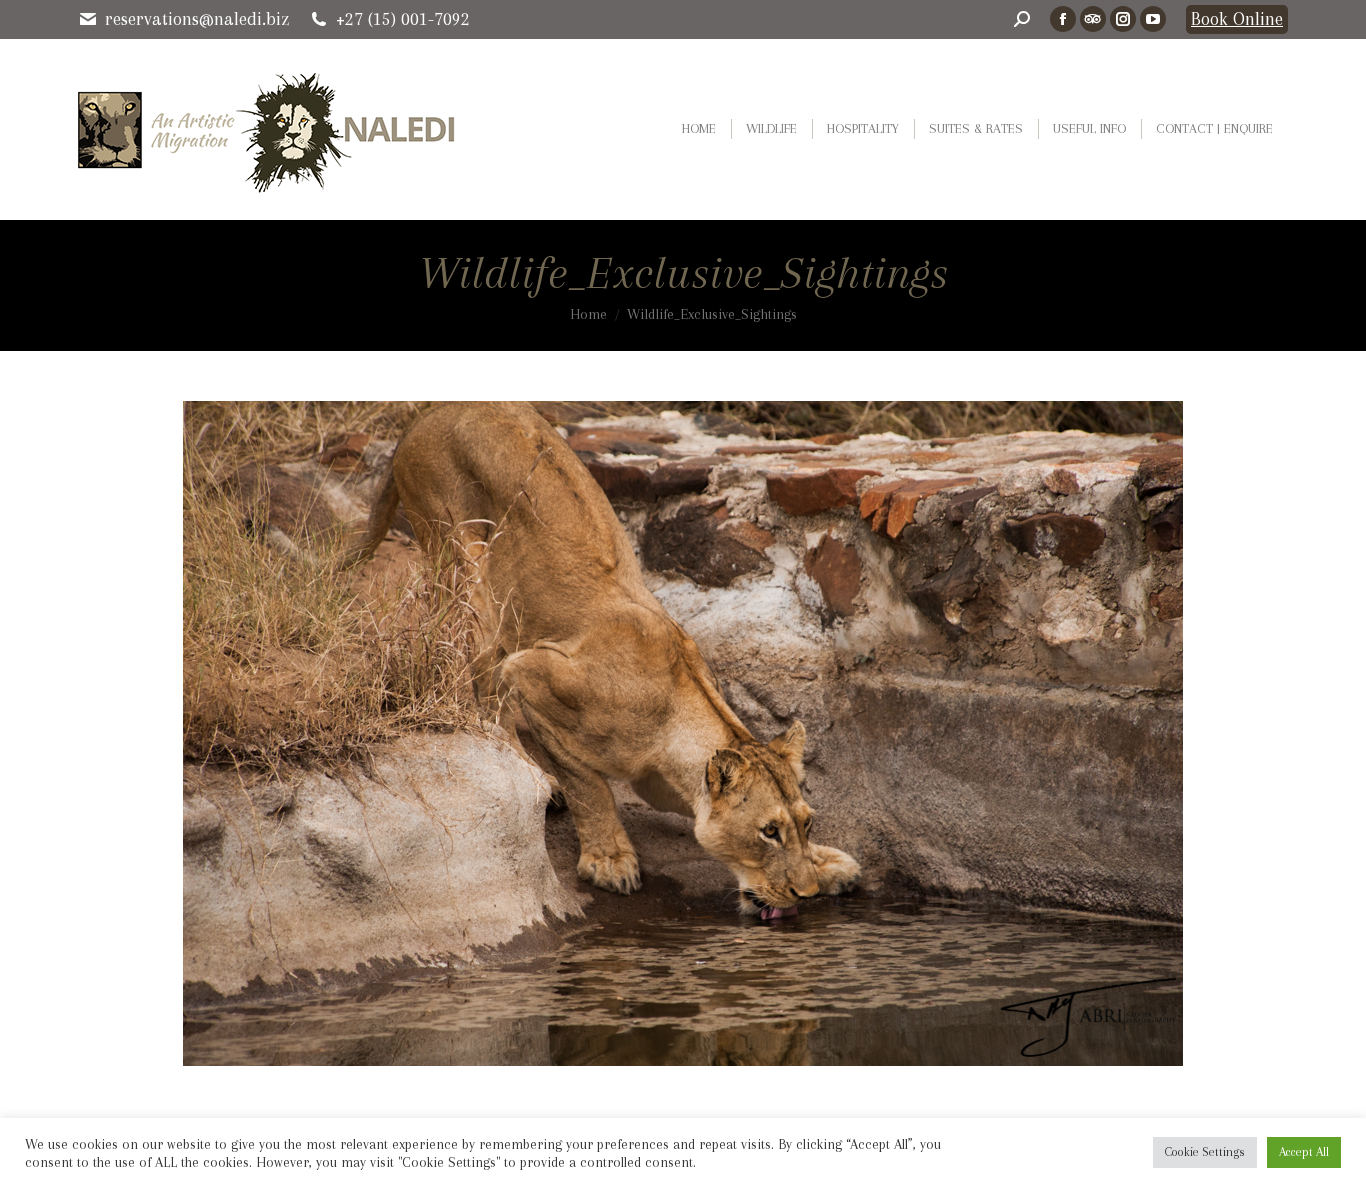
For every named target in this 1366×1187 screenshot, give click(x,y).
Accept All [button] (1304, 1152)
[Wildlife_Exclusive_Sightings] (683, 733)
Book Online (1237, 19)
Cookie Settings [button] (1205, 1152)
